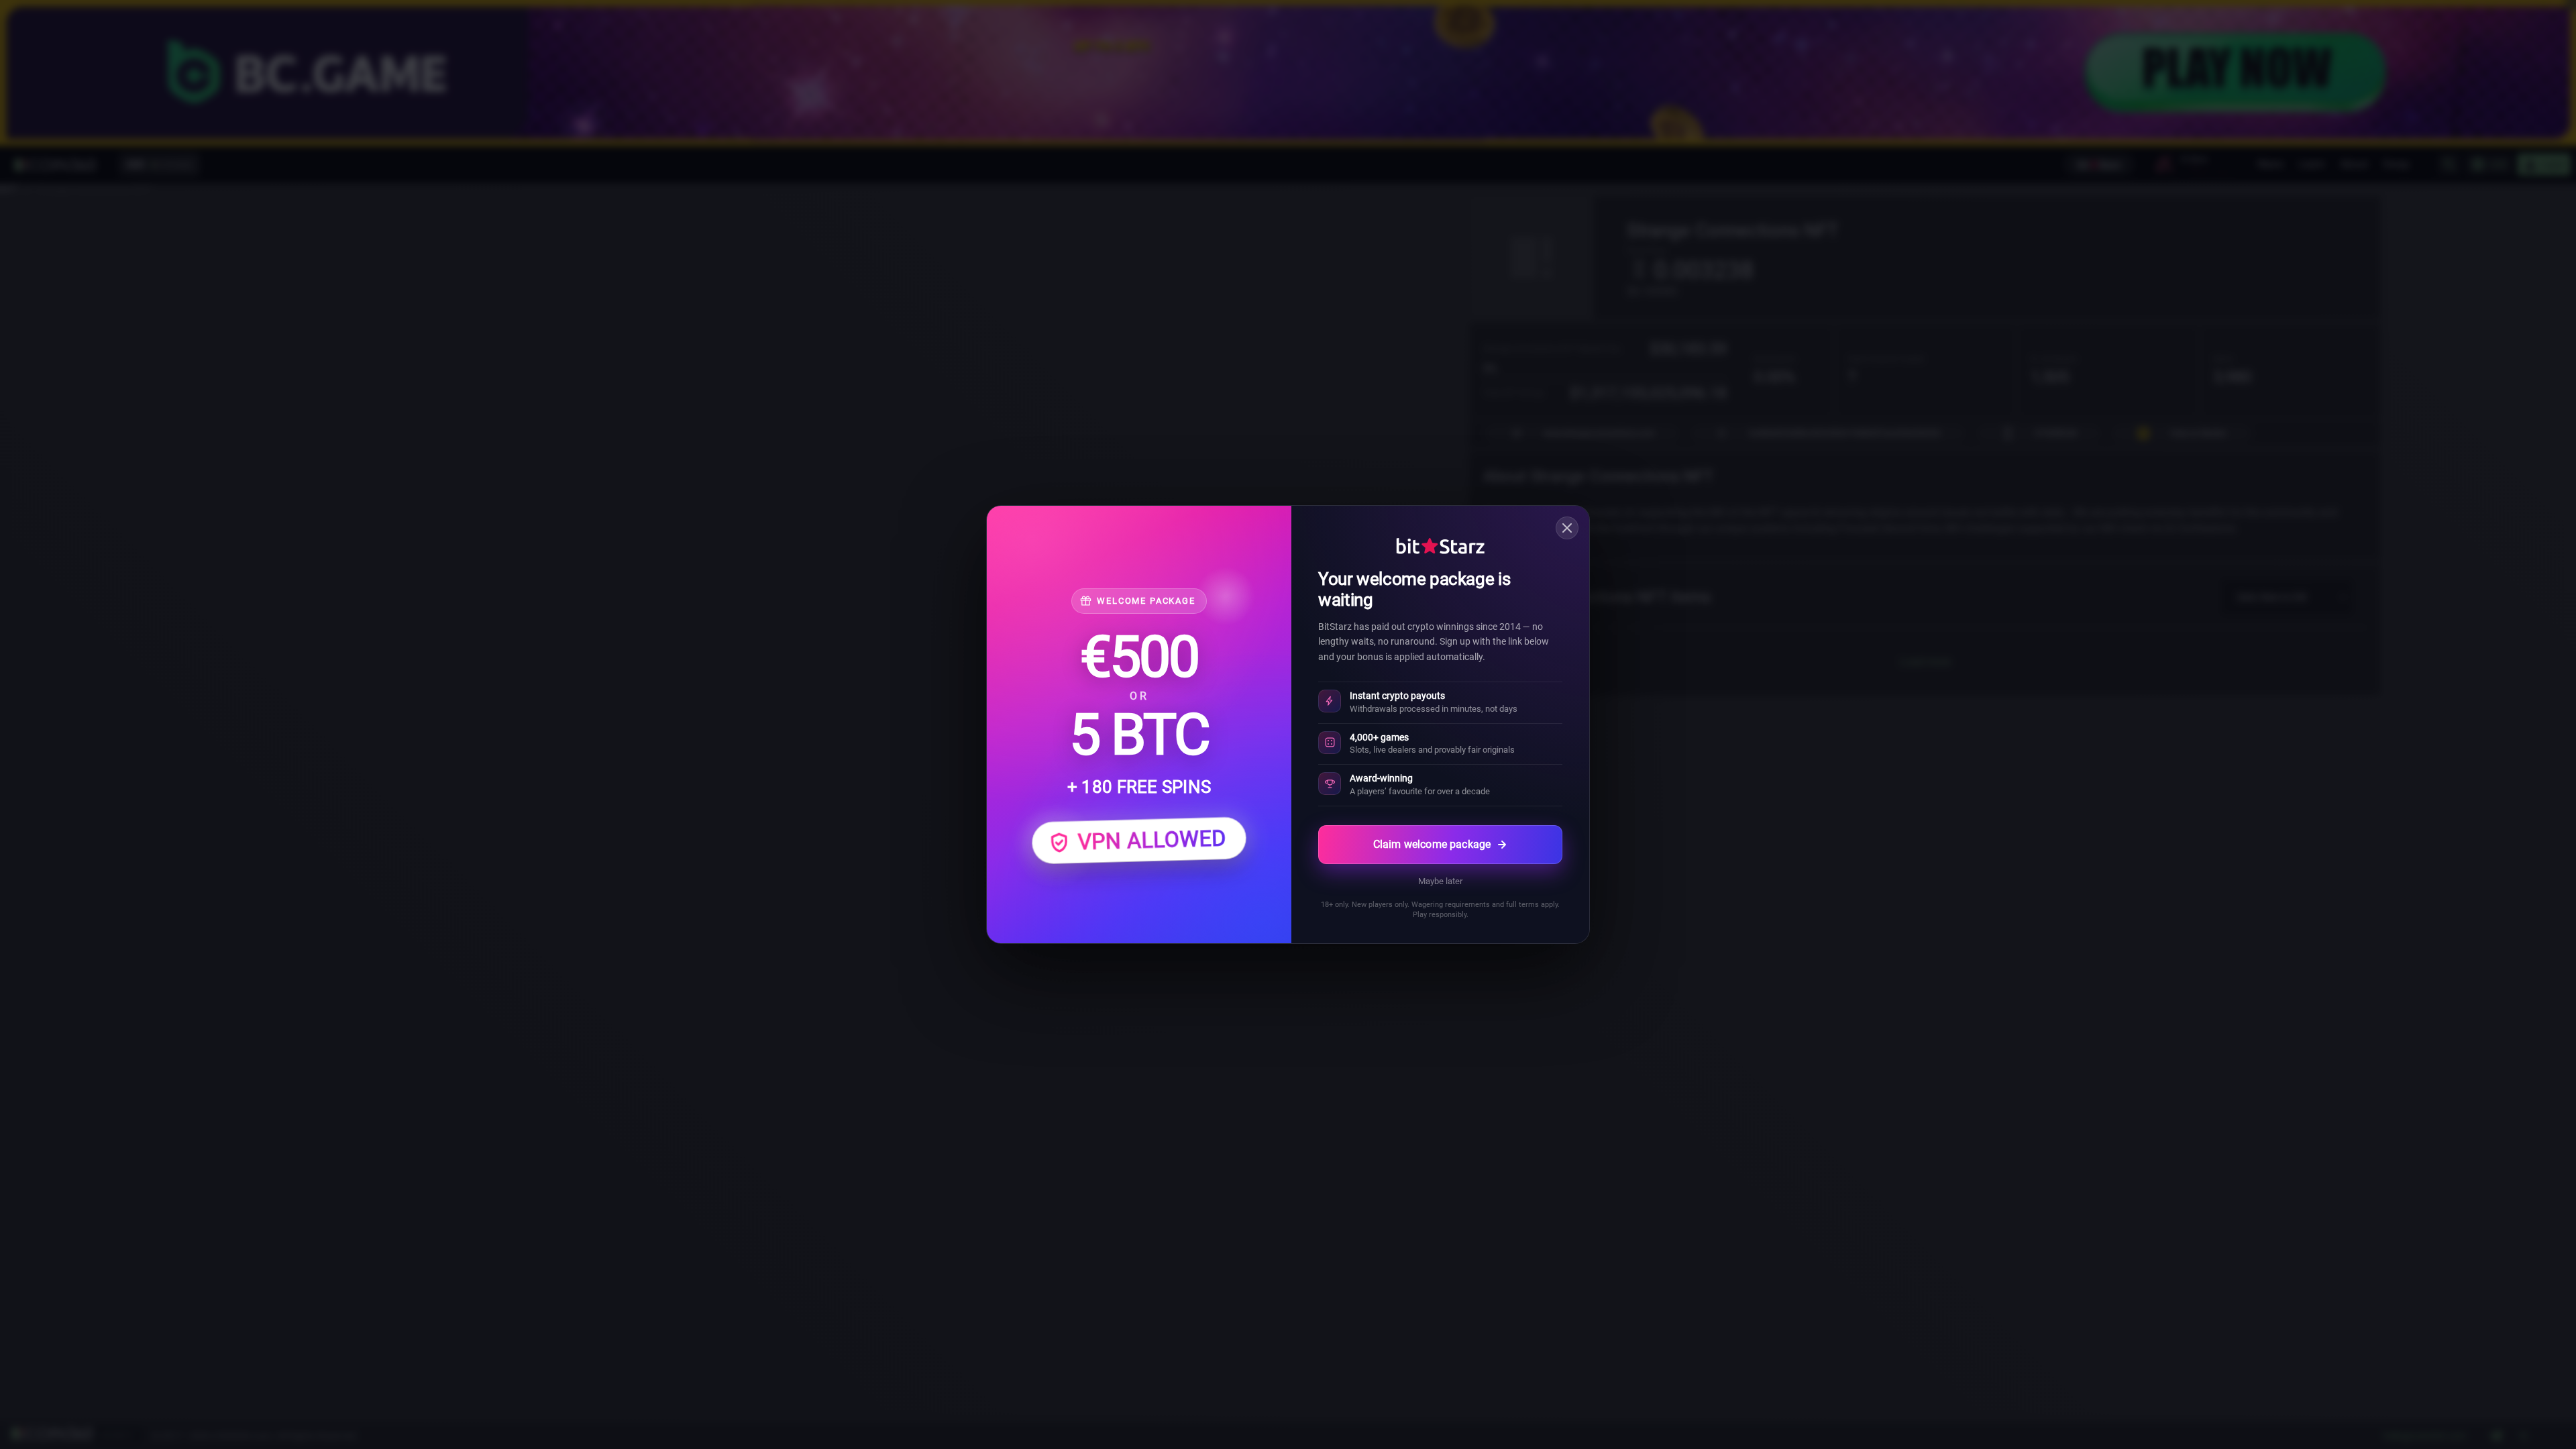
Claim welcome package (1432, 844)
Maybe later (1440, 881)
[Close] (1567, 528)
